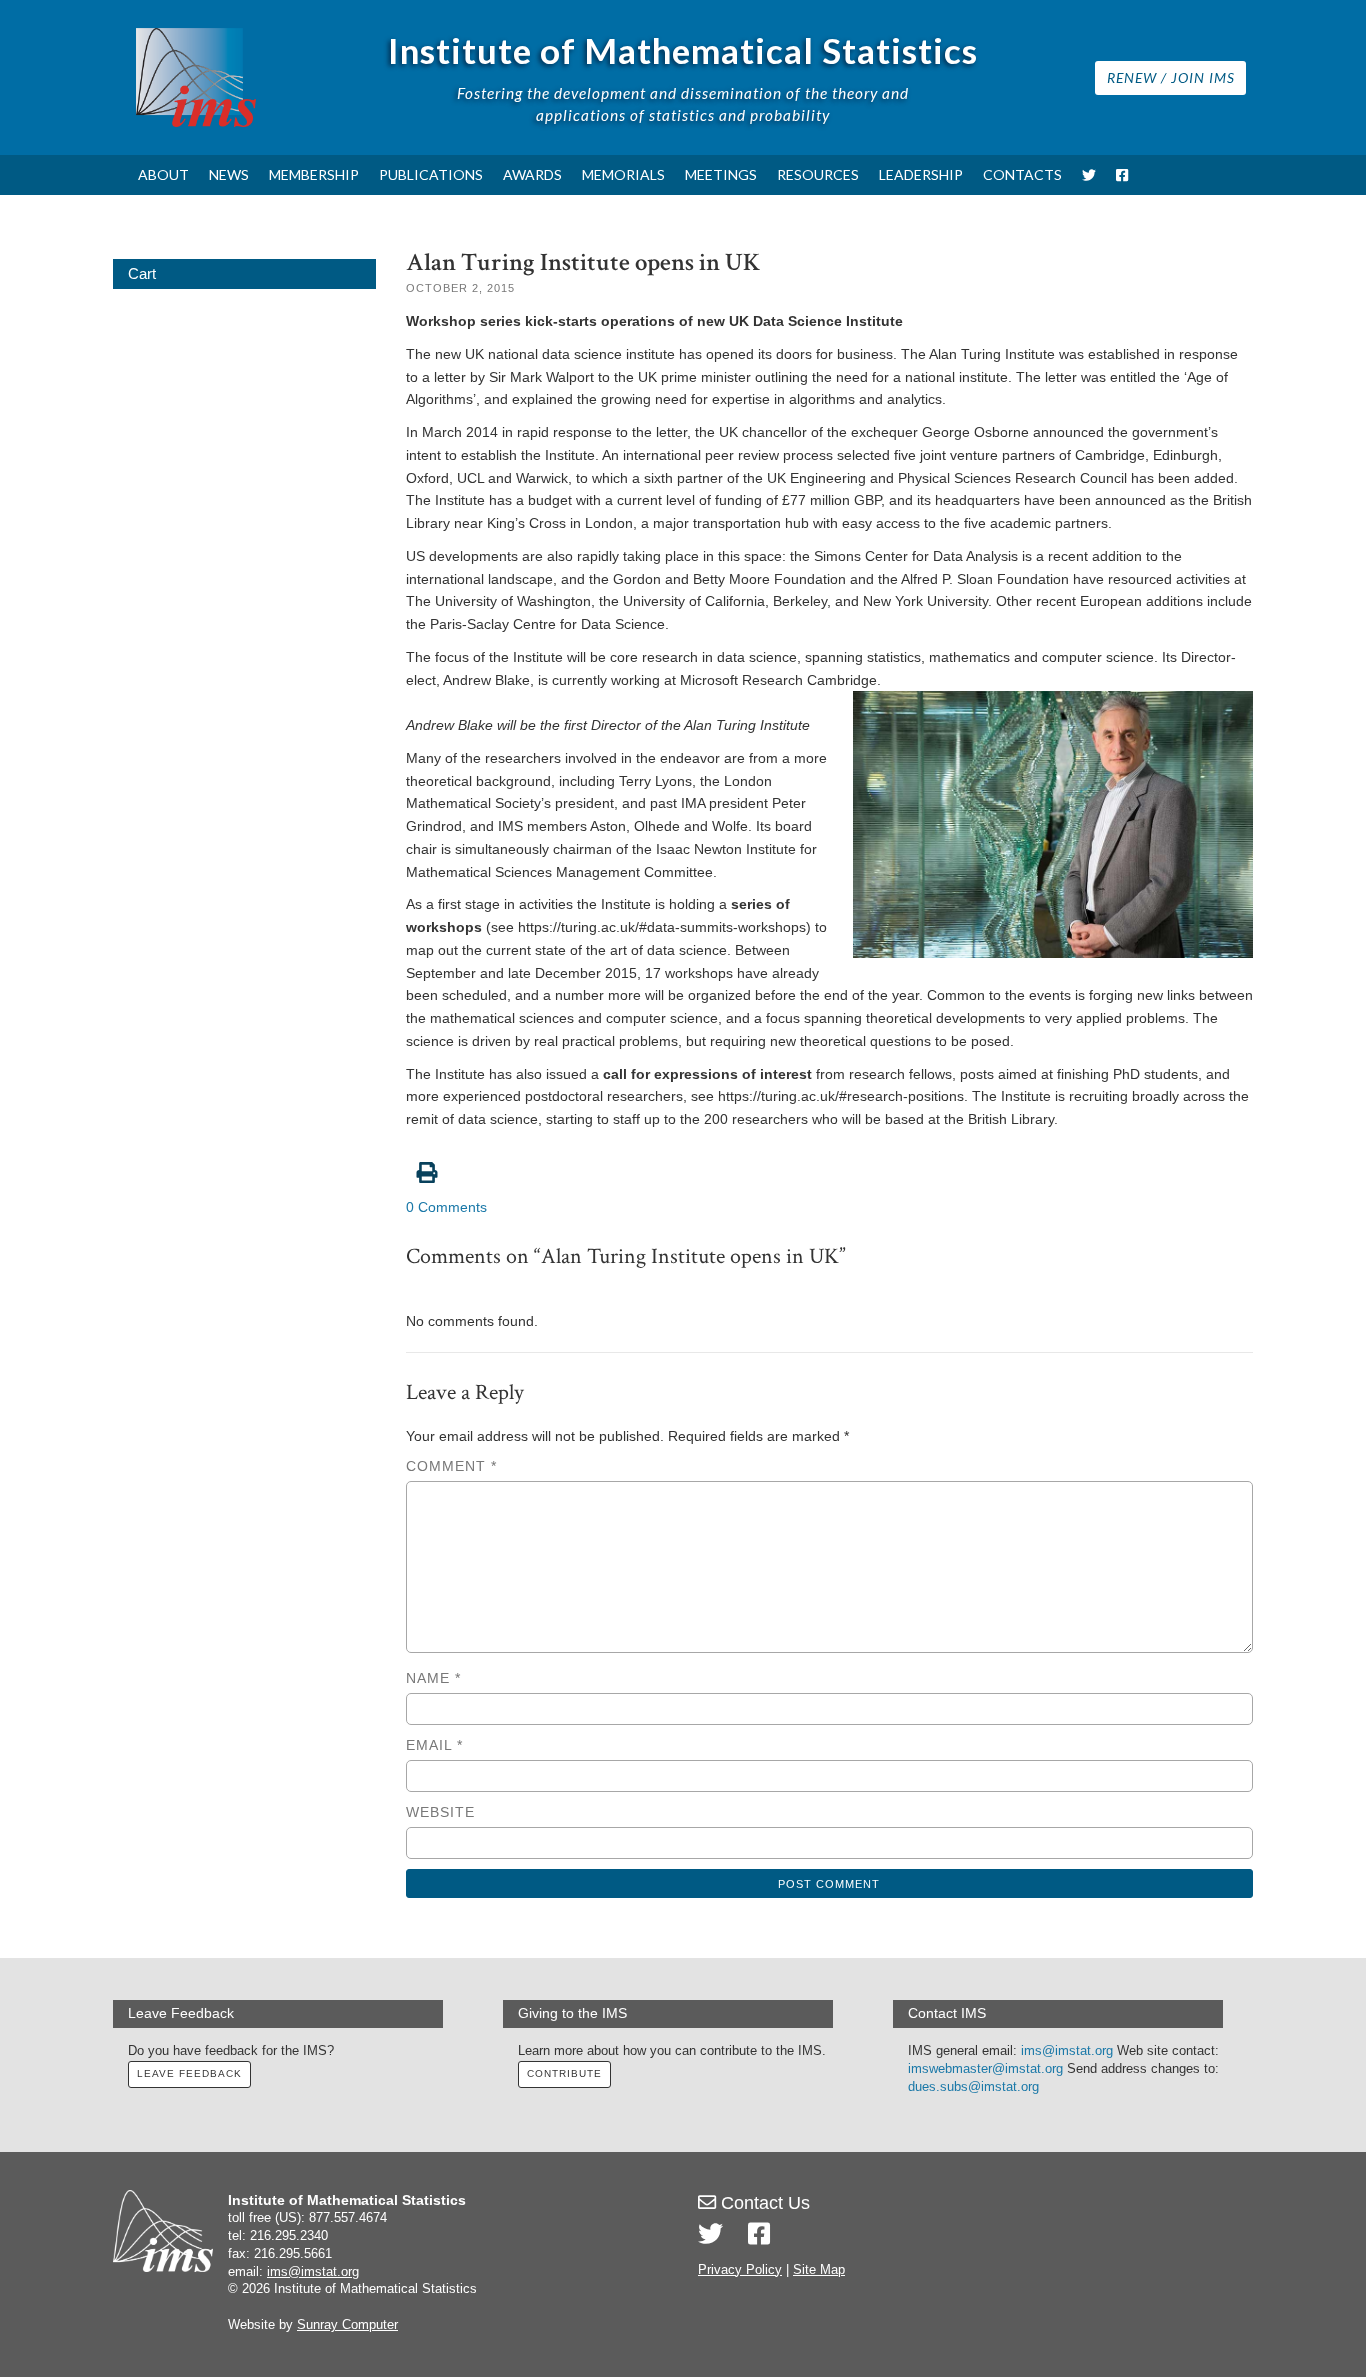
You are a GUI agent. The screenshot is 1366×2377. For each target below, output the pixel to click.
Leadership (921, 174)
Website (440, 1812)
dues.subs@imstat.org (973, 2087)
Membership (314, 174)
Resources (818, 174)
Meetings (721, 174)
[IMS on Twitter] (1089, 175)
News (229, 174)
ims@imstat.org (1067, 2051)
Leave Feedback (189, 2073)
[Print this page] (830, 1162)
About (163, 174)
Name (433, 1678)
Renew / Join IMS (1171, 77)
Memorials (623, 174)
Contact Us (763, 2203)
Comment (451, 1466)
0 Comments (446, 1207)
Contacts (1022, 174)
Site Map (819, 2270)
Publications (431, 174)
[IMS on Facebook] (1122, 175)
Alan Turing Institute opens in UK (583, 262)
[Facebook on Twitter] (759, 2234)
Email (434, 1745)
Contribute (564, 2073)
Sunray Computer (347, 2325)
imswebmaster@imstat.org (985, 2069)
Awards (532, 174)
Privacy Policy (740, 2270)
